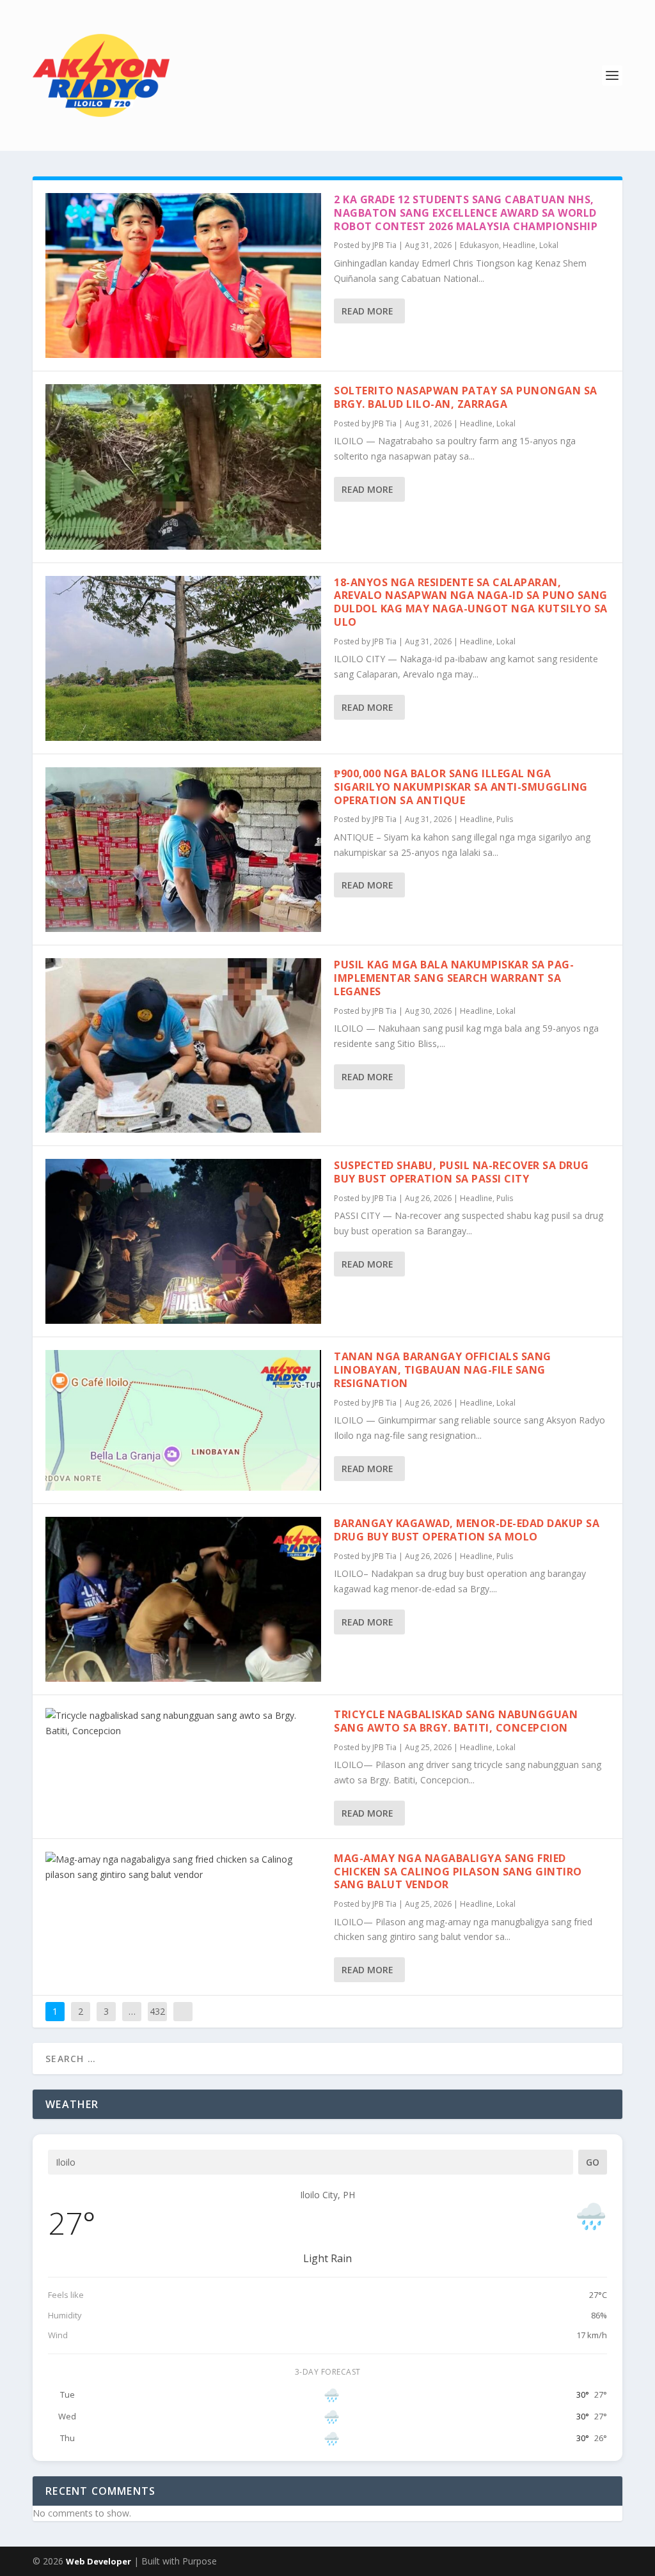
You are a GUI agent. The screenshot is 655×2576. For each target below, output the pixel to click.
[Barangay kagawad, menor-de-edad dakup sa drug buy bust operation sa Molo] (183, 1599)
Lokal (549, 245)
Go (593, 2162)
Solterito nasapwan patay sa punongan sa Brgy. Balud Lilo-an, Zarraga (466, 397)
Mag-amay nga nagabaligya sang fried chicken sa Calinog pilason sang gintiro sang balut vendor (458, 1872)
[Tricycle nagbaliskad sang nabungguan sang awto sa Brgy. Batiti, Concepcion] (183, 1723)
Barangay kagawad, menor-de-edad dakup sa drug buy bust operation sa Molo (467, 1530)
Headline (519, 245)
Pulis (505, 819)
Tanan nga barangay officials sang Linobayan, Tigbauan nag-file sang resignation (443, 1370)
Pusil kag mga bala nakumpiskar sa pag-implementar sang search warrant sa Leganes (454, 978)
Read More (367, 311)
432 (157, 2011)
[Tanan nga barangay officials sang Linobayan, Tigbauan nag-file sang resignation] (183, 1420)
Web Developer (99, 2561)
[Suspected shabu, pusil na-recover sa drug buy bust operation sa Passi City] (183, 1241)
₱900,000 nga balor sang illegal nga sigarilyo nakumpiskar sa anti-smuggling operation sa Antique (461, 787)
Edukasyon (479, 245)
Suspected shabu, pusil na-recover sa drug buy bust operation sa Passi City (462, 1172)
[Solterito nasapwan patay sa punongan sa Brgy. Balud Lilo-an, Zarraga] (183, 467)
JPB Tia (384, 245)
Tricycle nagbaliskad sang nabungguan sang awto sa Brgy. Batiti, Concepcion (456, 1721)
